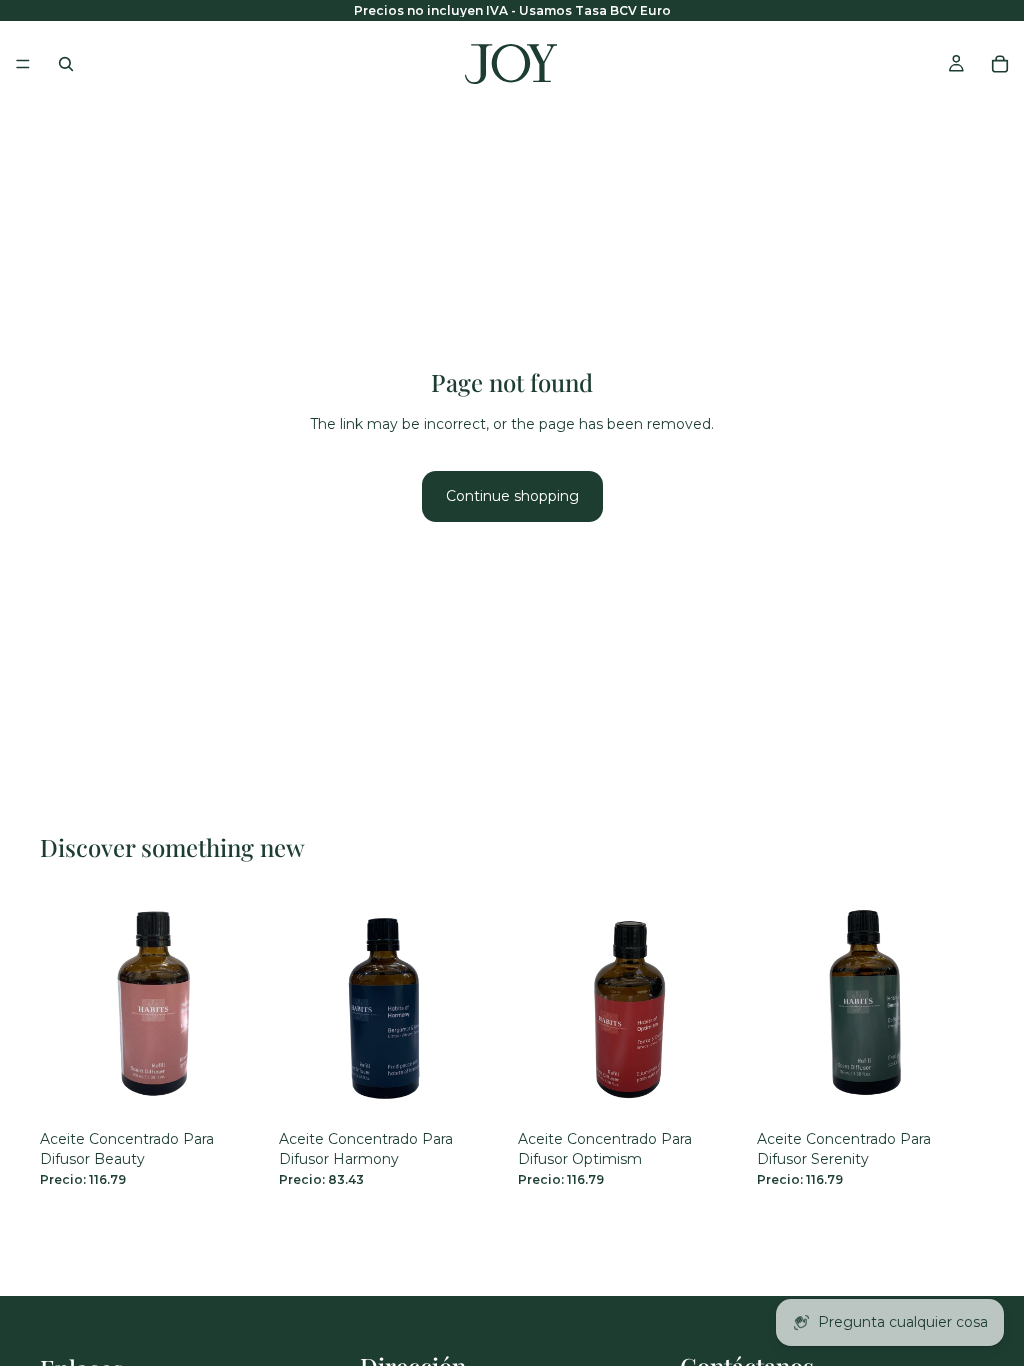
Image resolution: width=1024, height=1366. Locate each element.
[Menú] (23, 64)
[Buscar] (66, 64)
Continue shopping (512, 496)
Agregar (253, 1090)
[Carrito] (1000, 64)
